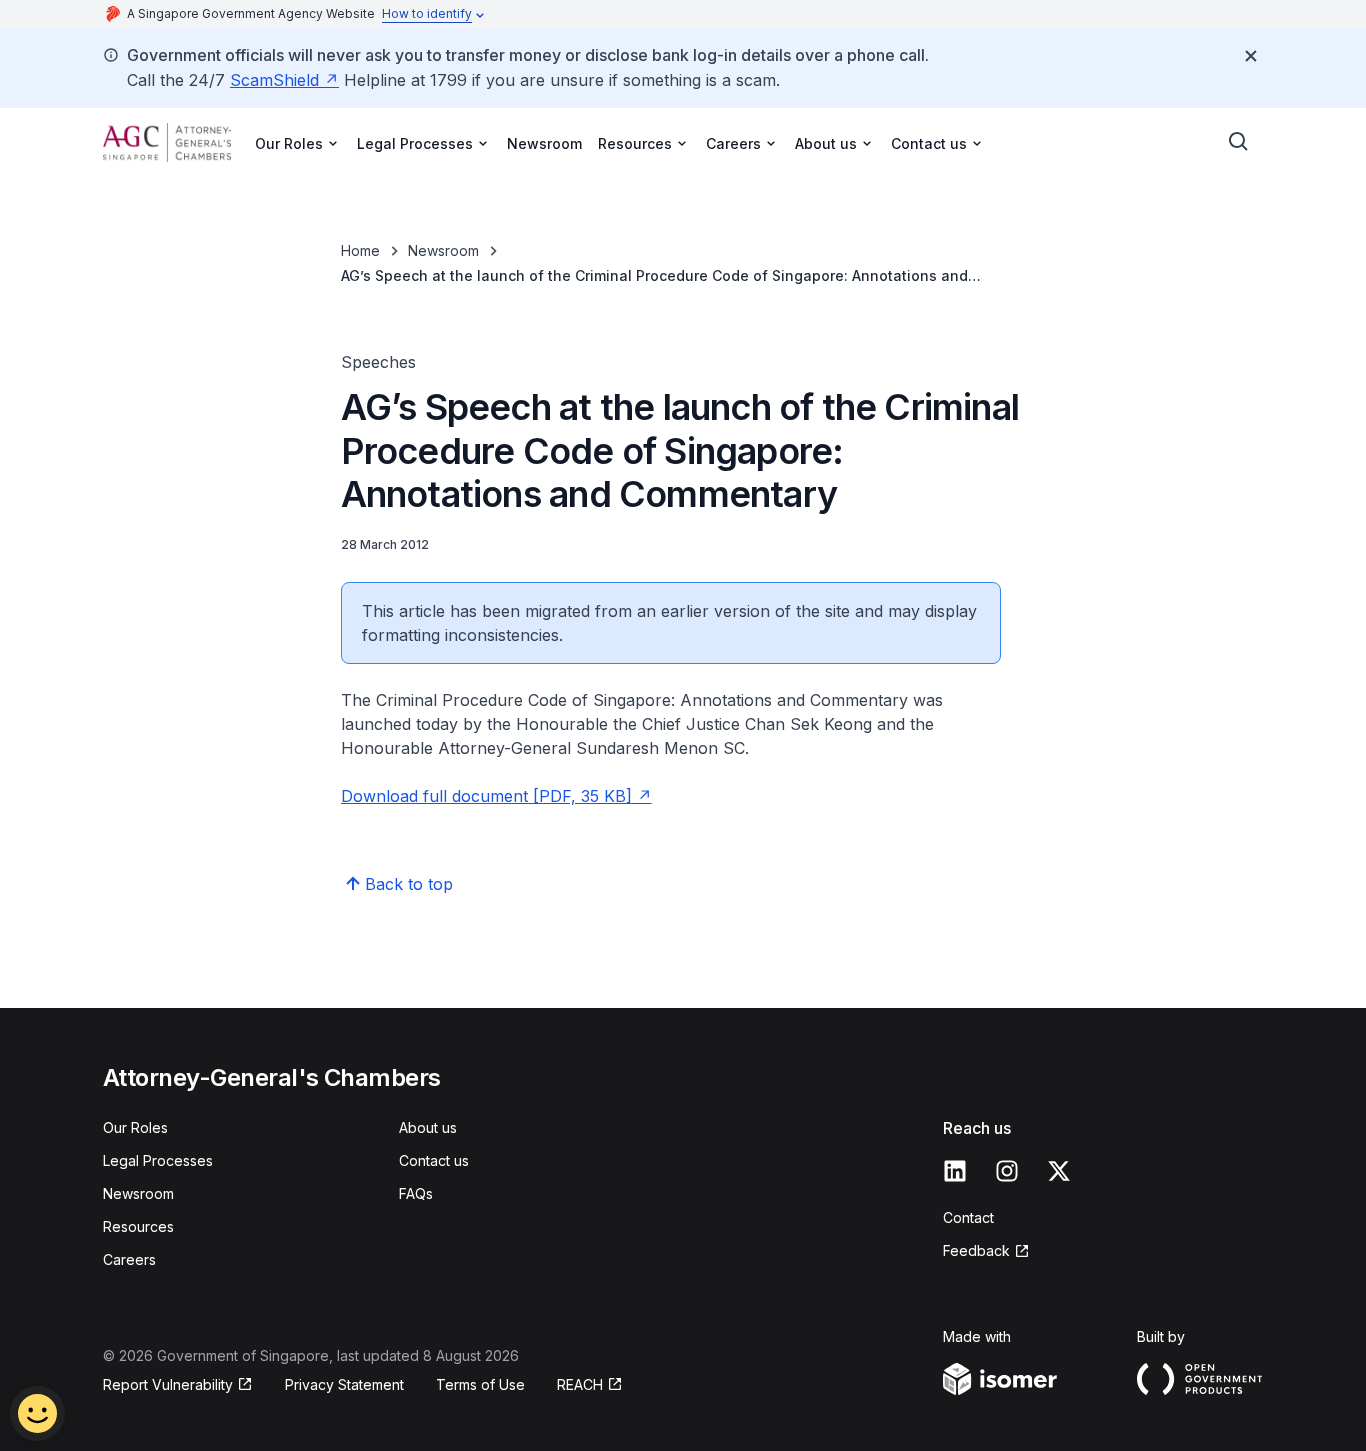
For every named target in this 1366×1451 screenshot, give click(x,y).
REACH (580, 1384)
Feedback (976, 1250)
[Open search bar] (1239, 142)
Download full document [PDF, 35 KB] (486, 796)
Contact (968, 1217)
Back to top (409, 884)
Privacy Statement (344, 1384)
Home (360, 250)
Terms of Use (480, 1384)
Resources (138, 1226)
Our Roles (135, 1127)
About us (428, 1127)
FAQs (416, 1193)
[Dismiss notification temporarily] (1251, 56)
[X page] (1059, 1171)
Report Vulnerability (168, 1384)
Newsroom (544, 143)
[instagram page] (1007, 1171)
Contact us (434, 1160)
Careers (129, 1259)
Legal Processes (158, 1160)
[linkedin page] (955, 1171)
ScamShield (274, 80)
